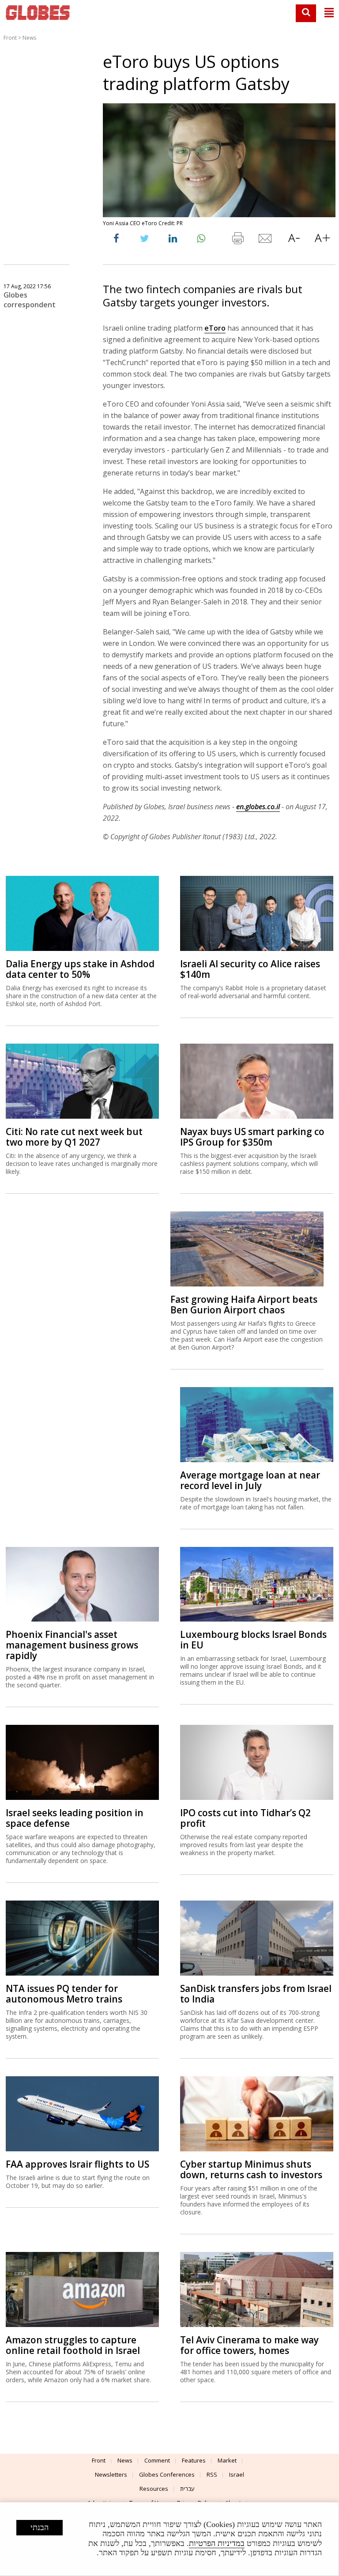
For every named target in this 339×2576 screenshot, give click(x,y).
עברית (187, 2489)
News (29, 38)
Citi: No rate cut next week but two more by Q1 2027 (74, 1137)
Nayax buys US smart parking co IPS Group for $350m (252, 1137)
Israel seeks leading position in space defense (75, 1818)
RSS (212, 2474)
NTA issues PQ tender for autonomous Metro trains (64, 1994)
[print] (237, 240)
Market (227, 2460)
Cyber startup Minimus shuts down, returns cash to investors (251, 2169)
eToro (215, 328)
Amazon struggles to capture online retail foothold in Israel (73, 2345)
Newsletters (111, 2474)
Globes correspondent (30, 300)
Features (194, 2460)
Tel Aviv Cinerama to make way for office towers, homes (249, 2345)
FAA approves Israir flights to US (77, 2164)
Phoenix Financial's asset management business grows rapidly (72, 1645)
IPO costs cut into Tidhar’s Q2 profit (245, 1818)
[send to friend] (266, 240)
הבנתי (40, 2527)
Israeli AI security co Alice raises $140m (250, 969)
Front (10, 38)
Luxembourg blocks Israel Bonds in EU (253, 1640)
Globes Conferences (167, 2474)
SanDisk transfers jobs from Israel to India (256, 1994)
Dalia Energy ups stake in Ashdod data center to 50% (80, 969)
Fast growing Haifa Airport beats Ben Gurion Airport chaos (244, 1305)
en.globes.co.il (258, 807)
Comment (157, 2460)
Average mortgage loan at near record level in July (250, 1480)
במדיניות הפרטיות (217, 2543)
